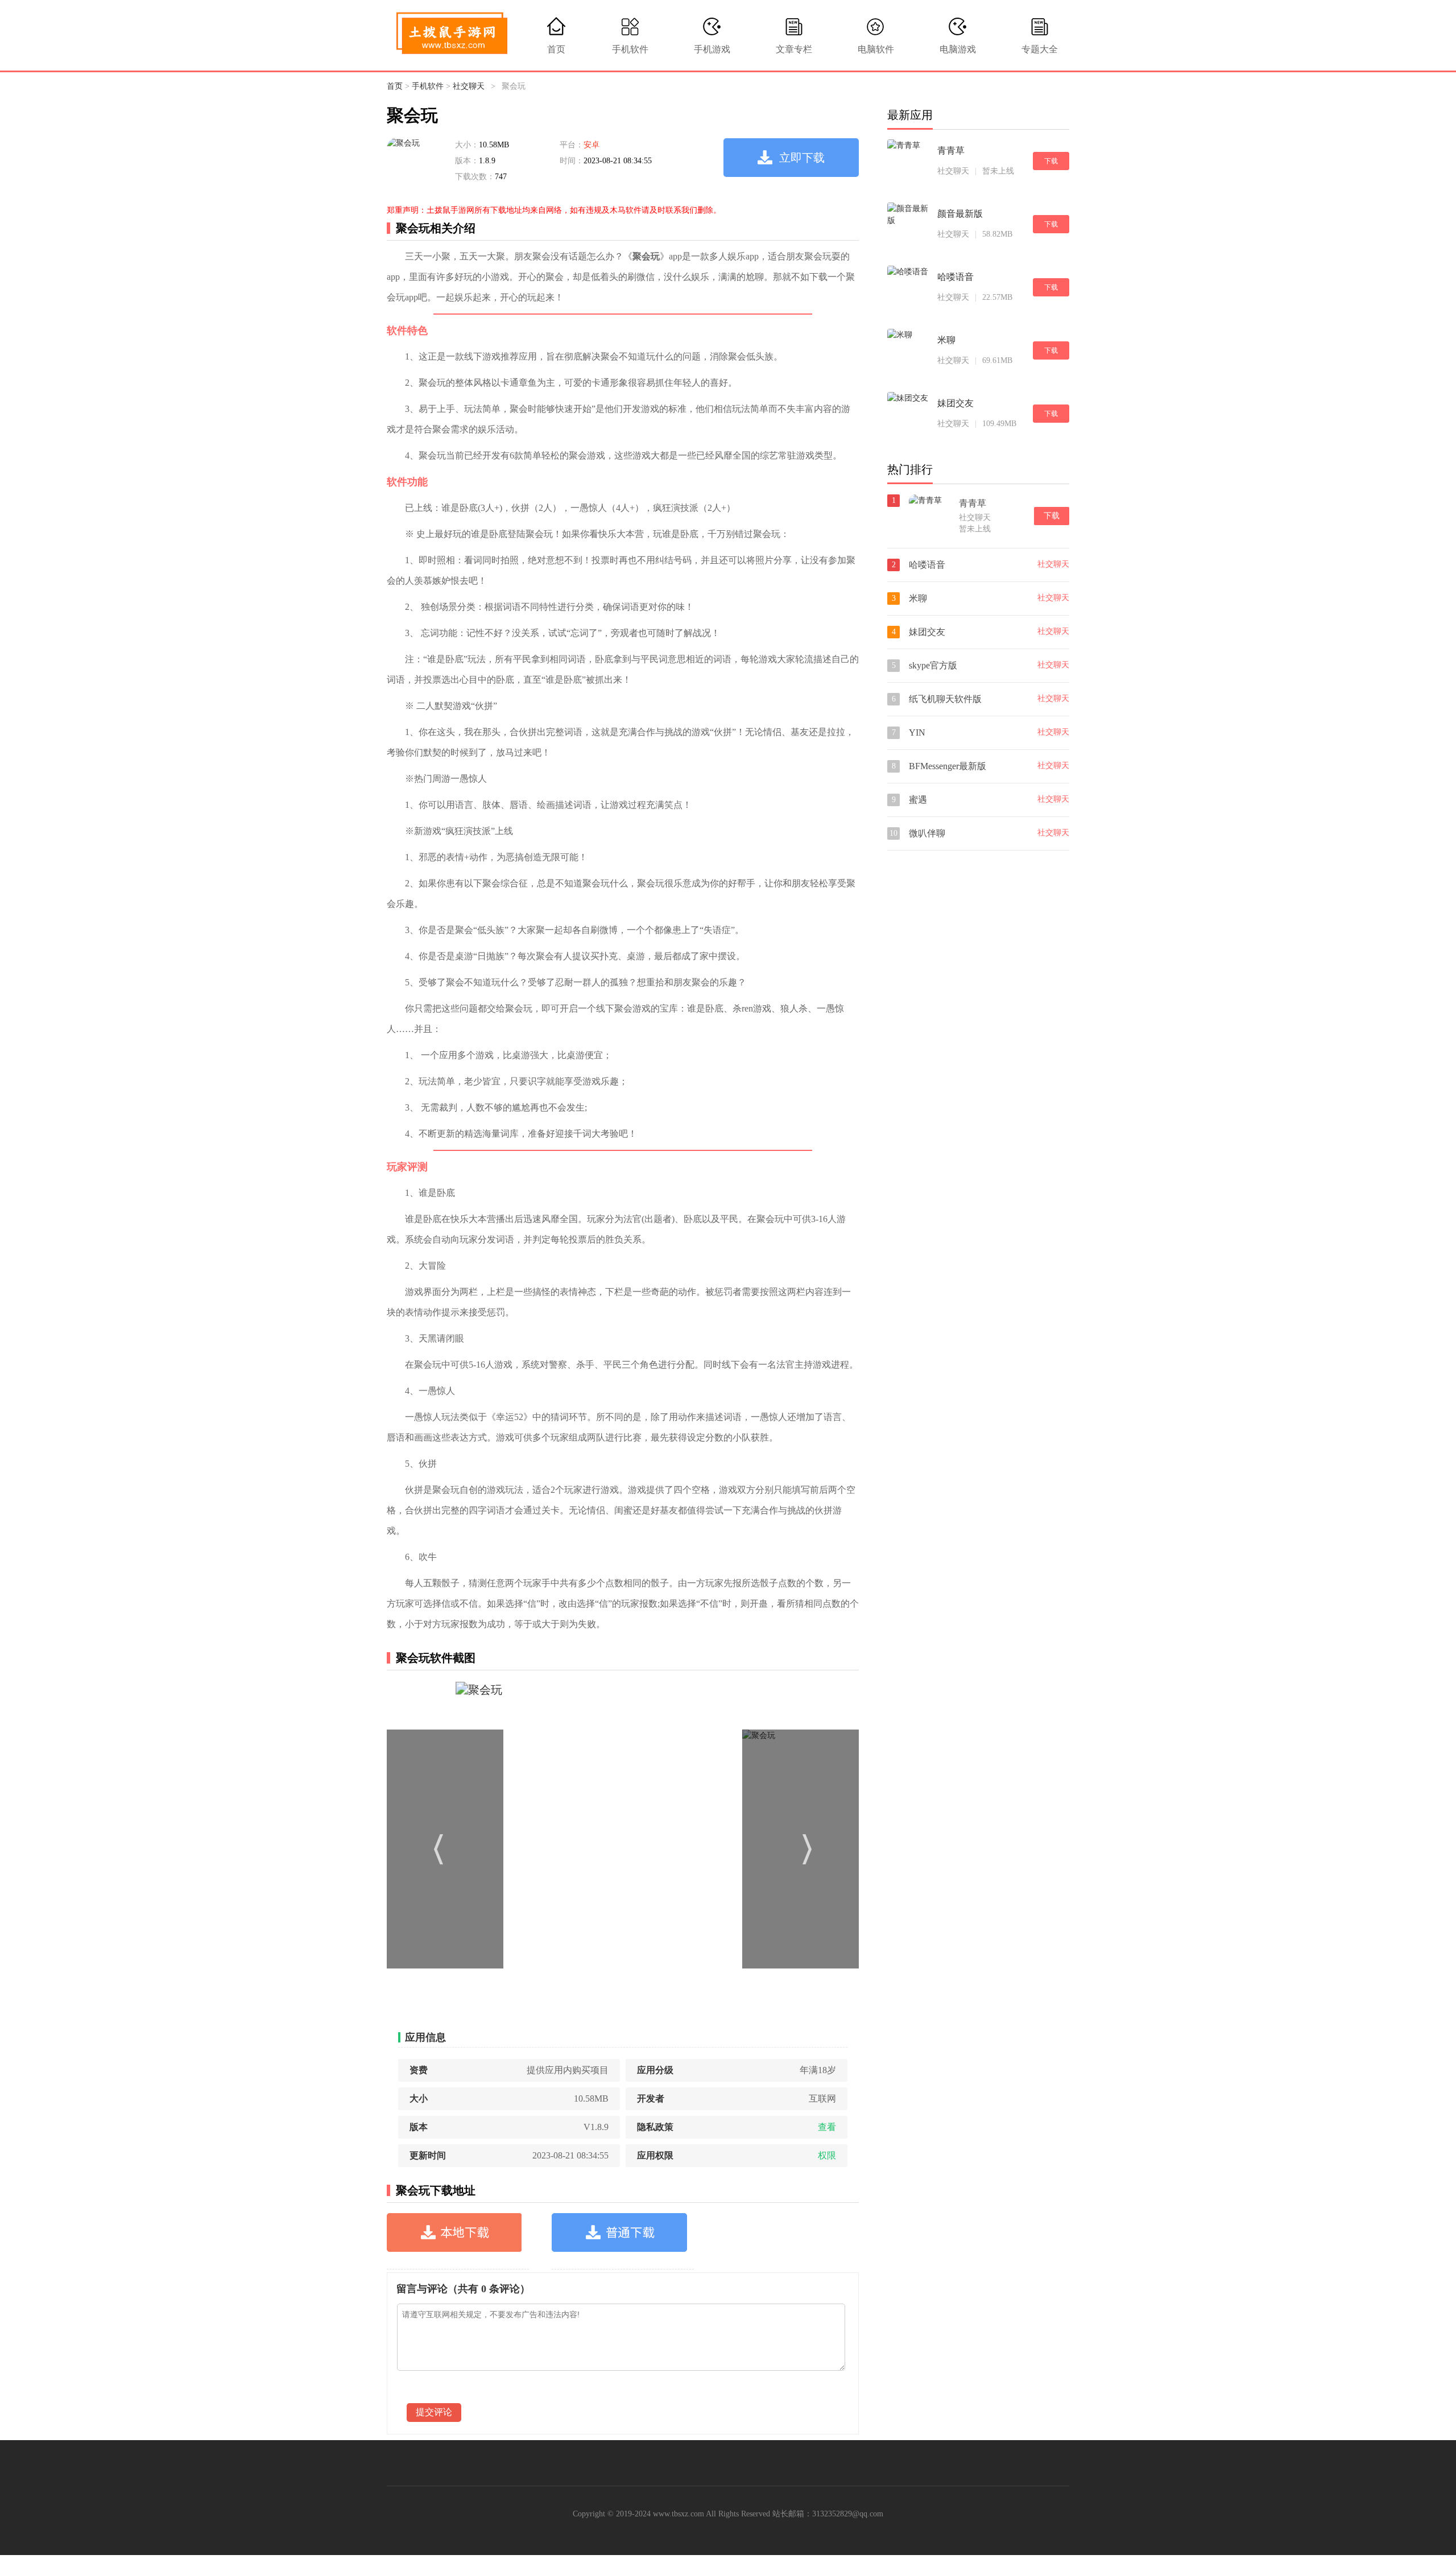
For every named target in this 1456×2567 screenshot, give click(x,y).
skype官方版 (933, 665)
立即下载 (802, 158)
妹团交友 (955, 403)
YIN (917, 732)
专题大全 (1040, 49)
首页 (556, 49)
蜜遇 (918, 800)
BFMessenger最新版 (948, 766)
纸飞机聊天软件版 (945, 699)
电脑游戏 (958, 49)
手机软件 (630, 49)
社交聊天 (469, 86)
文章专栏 (794, 49)
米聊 (946, 340)
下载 (1051, 161)
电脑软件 (876, 49)
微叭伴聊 (927, 833)
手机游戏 (712, 49)
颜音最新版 (960, 214)
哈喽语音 (955, 277)
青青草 (951, 150)
